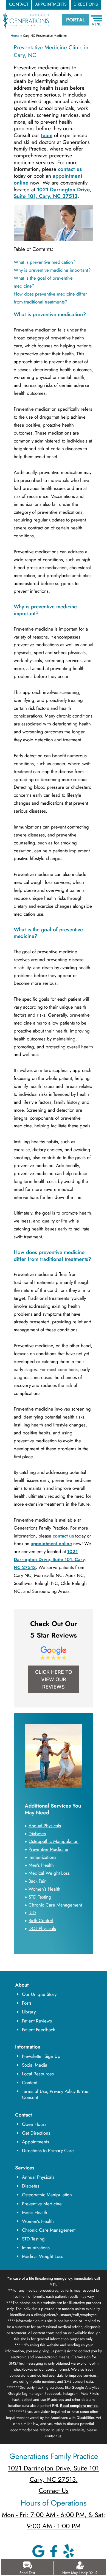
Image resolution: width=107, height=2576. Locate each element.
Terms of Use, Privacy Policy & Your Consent (56, 2094)
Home (15, 36)
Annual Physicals (38, 2177)
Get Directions (36, 2133)
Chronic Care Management (49, 2230)
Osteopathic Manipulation (47, 2195)
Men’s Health (35, 2212)
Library (29, 2012)
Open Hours (34, 2124)
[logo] (26, 16)
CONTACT (19, 4)
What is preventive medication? (45, 262)
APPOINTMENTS (51, 4)
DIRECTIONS (86, 4)
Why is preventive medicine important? (52, 270)
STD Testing (33, 2239)
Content (30, 2083)
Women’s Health (38, 2221)
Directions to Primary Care (48, 2151)
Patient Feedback (38, 2030)
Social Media (35, 2065)
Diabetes (31, 2186)
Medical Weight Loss (43, 2256)
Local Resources (38, 2074)
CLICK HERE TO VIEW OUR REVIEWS (54, 1679)
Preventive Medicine (42, 2204)
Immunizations (36, 2248)
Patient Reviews (37, 2021)
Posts (27, 2003)
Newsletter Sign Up (41, 2056)
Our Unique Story (39, 1994)
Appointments (36, 2142)
